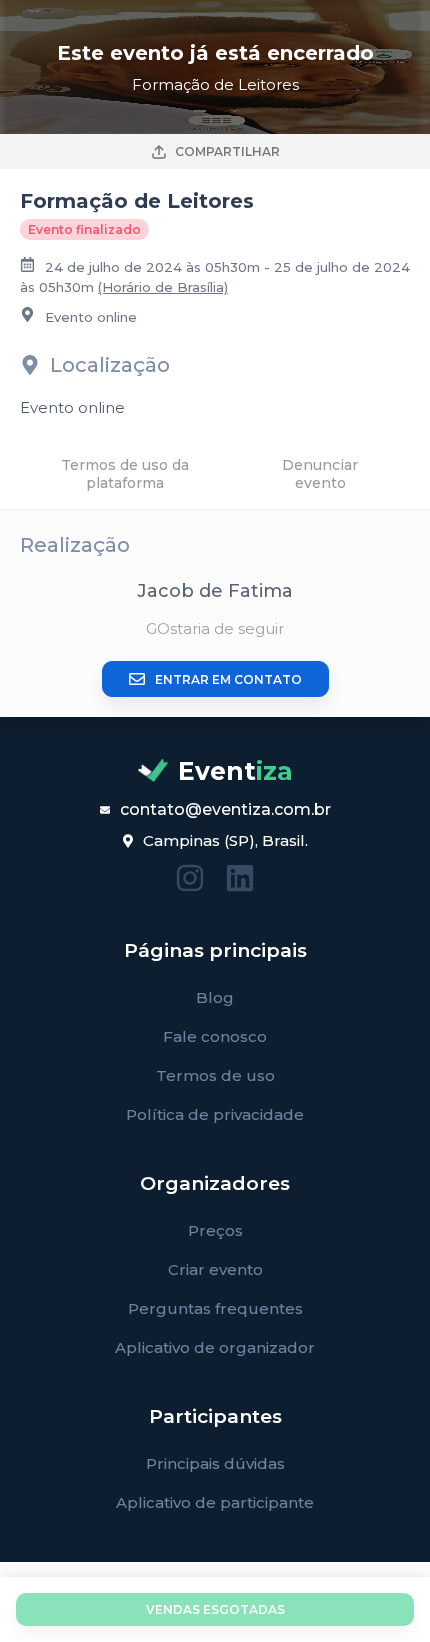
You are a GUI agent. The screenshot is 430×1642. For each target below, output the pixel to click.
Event (235, 771)
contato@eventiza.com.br (225, 809)
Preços (215, 1230)
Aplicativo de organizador (215, 1347)
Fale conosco (215, 1036)
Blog (215, 997)
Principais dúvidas (215, 1463)
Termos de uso (215, 1075)
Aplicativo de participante (215, 1502)
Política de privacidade (215, 1114)
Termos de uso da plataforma (125, 474)
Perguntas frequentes (215, 1308)
